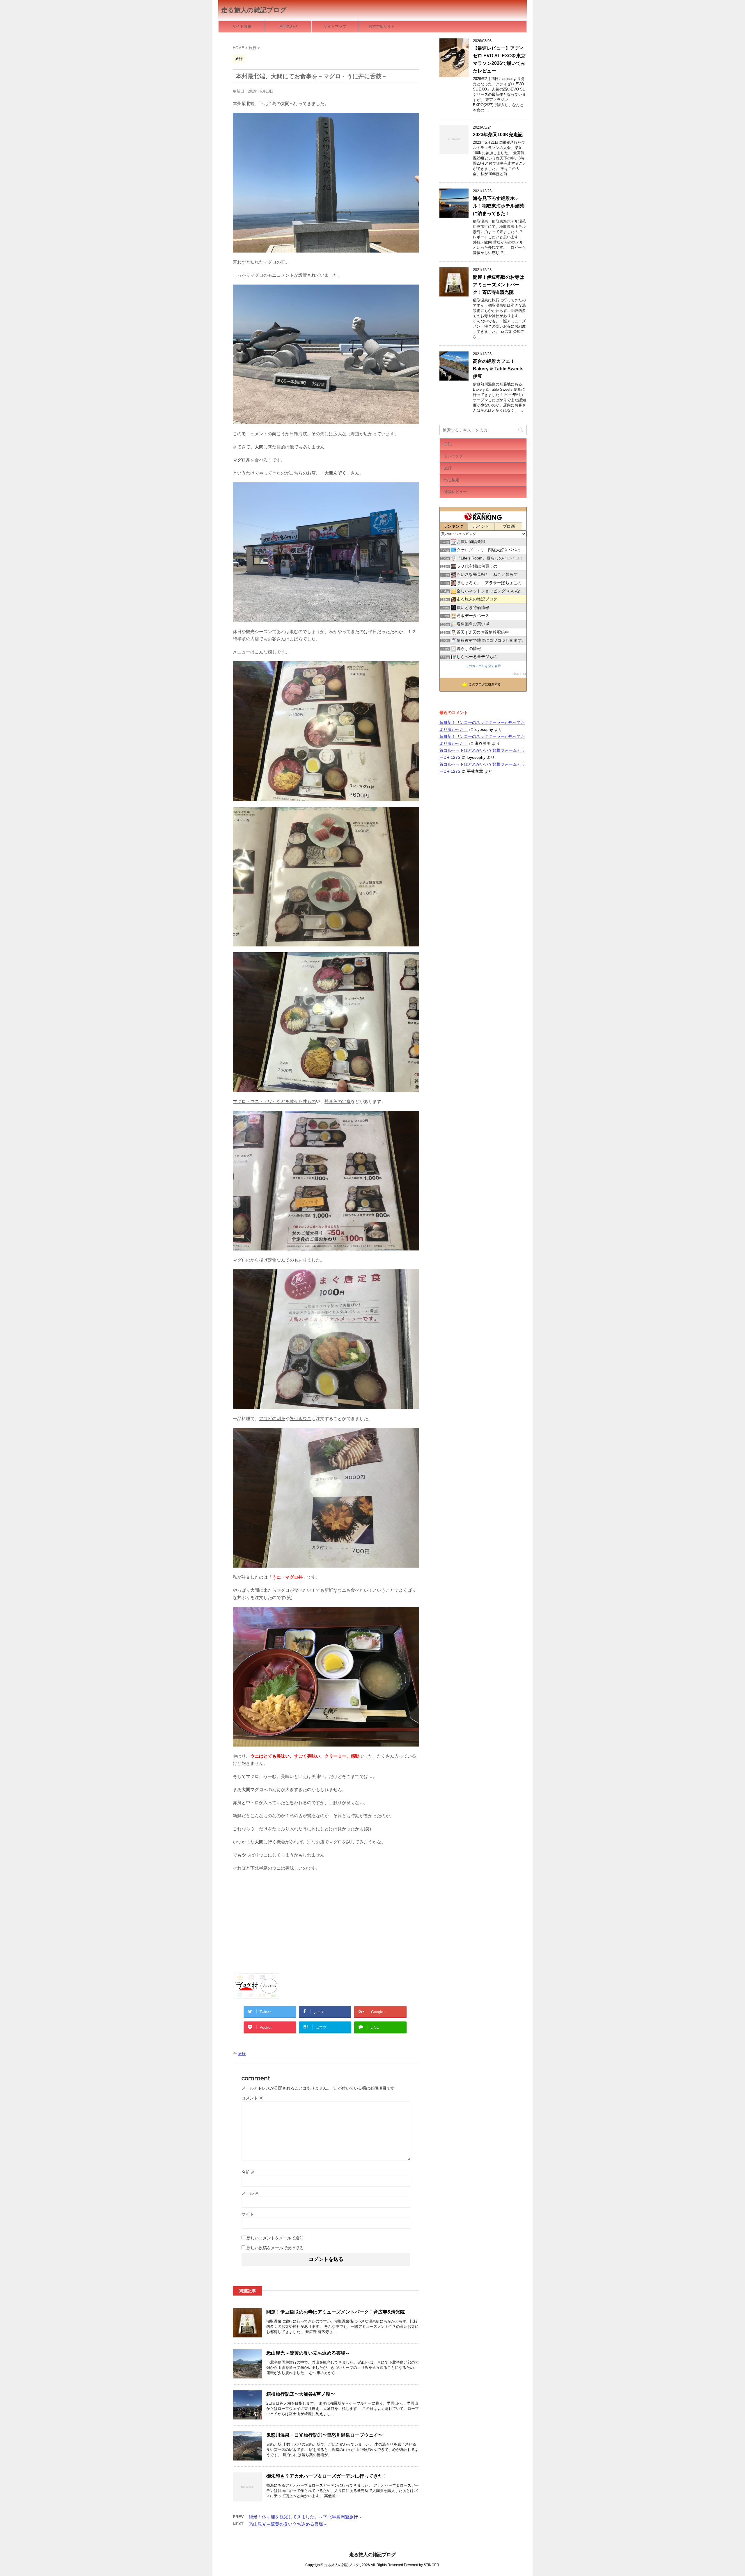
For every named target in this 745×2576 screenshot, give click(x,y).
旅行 (242, 2054)
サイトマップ (335, 26)
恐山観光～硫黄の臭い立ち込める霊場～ (308, 2353)
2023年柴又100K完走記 (498, 135)
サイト (248, 2214)
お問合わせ (288, 26)
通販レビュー (455, 492)
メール (250, 2193)
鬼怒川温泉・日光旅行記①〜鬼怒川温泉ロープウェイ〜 (324, 2435)
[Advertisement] (326, 1918)
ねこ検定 (452, 480)
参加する (519, 674)
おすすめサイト (382, 26)
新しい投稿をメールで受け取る (275, 2248)
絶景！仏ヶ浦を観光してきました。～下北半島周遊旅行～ (306, 2517)
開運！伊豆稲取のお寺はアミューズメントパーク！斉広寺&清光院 (336, 2312)
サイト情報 (242, 26)
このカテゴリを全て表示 (483, 666)
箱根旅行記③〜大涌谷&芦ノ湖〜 (301, 2394)
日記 (448, 444)
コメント (252, 2098)
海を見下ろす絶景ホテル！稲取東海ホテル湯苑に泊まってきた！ (499, 206)
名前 (248, 2172)
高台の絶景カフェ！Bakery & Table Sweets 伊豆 (498, 369)
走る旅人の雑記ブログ (254, 10)
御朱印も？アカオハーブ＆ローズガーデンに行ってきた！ (327, 2476)
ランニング (454, 456)
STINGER (431, 2565)
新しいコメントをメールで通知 (275, 2238)
